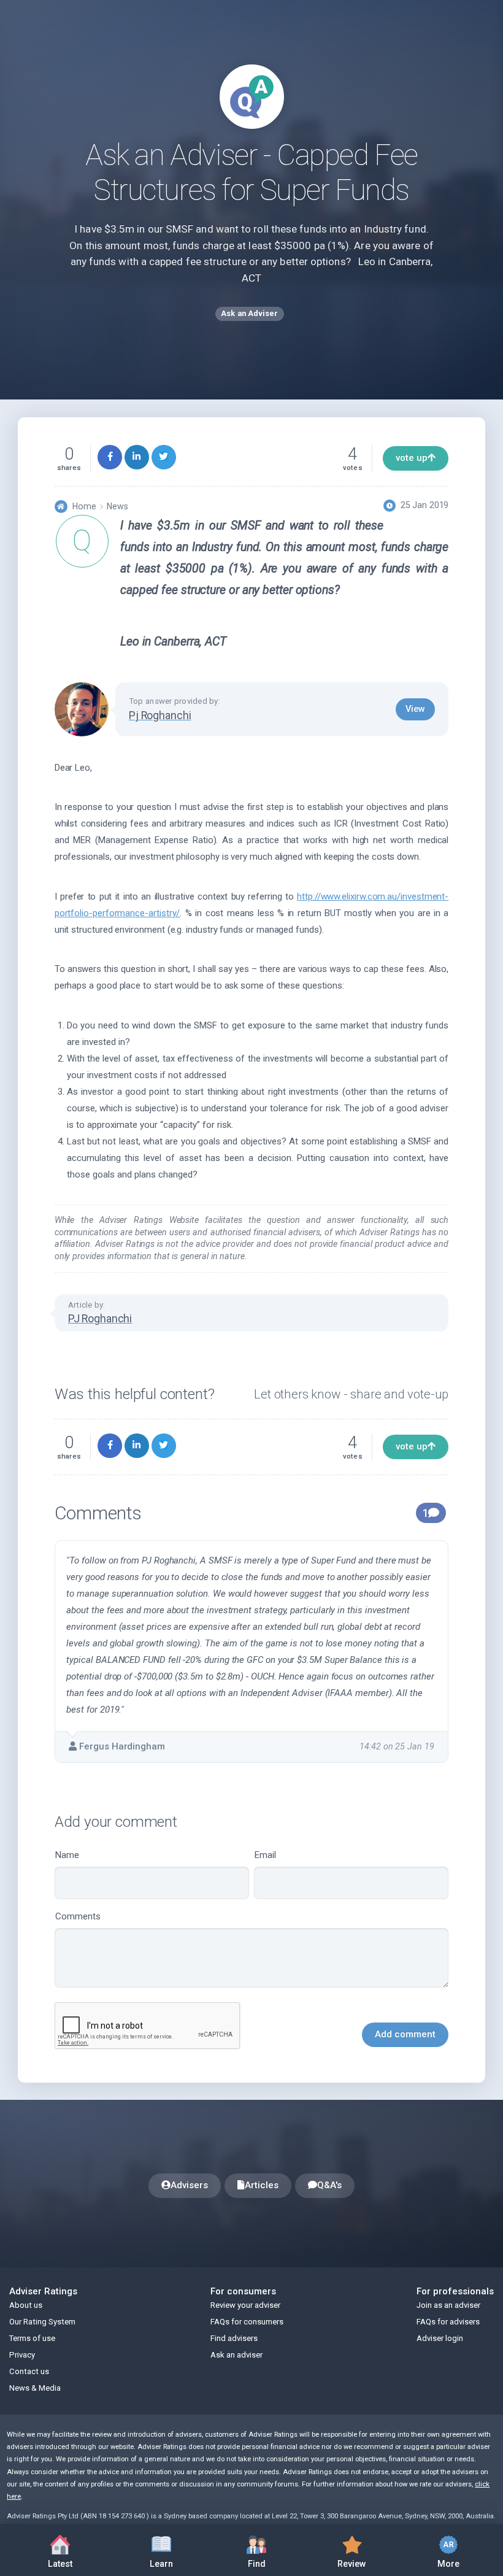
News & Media (35, 2388)
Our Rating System (42, 2322)
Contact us (29, 2371)
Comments (78, 1916)
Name (67, 1855)
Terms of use (32, 2338)
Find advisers (234, 2338)
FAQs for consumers (247, 2322)
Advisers (189, 2185)
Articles (262, 2185)
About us (26, 2305)
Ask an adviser (236, 2355)
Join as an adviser (448, 2305)
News (117, 506)
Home (84, 506)
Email (265, 1855)
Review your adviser (245, 2305)
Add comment (405, 2034)
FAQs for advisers (448, 2322)
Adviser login (440, 2338)
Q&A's (329, 2185)
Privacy (22, 2355)
